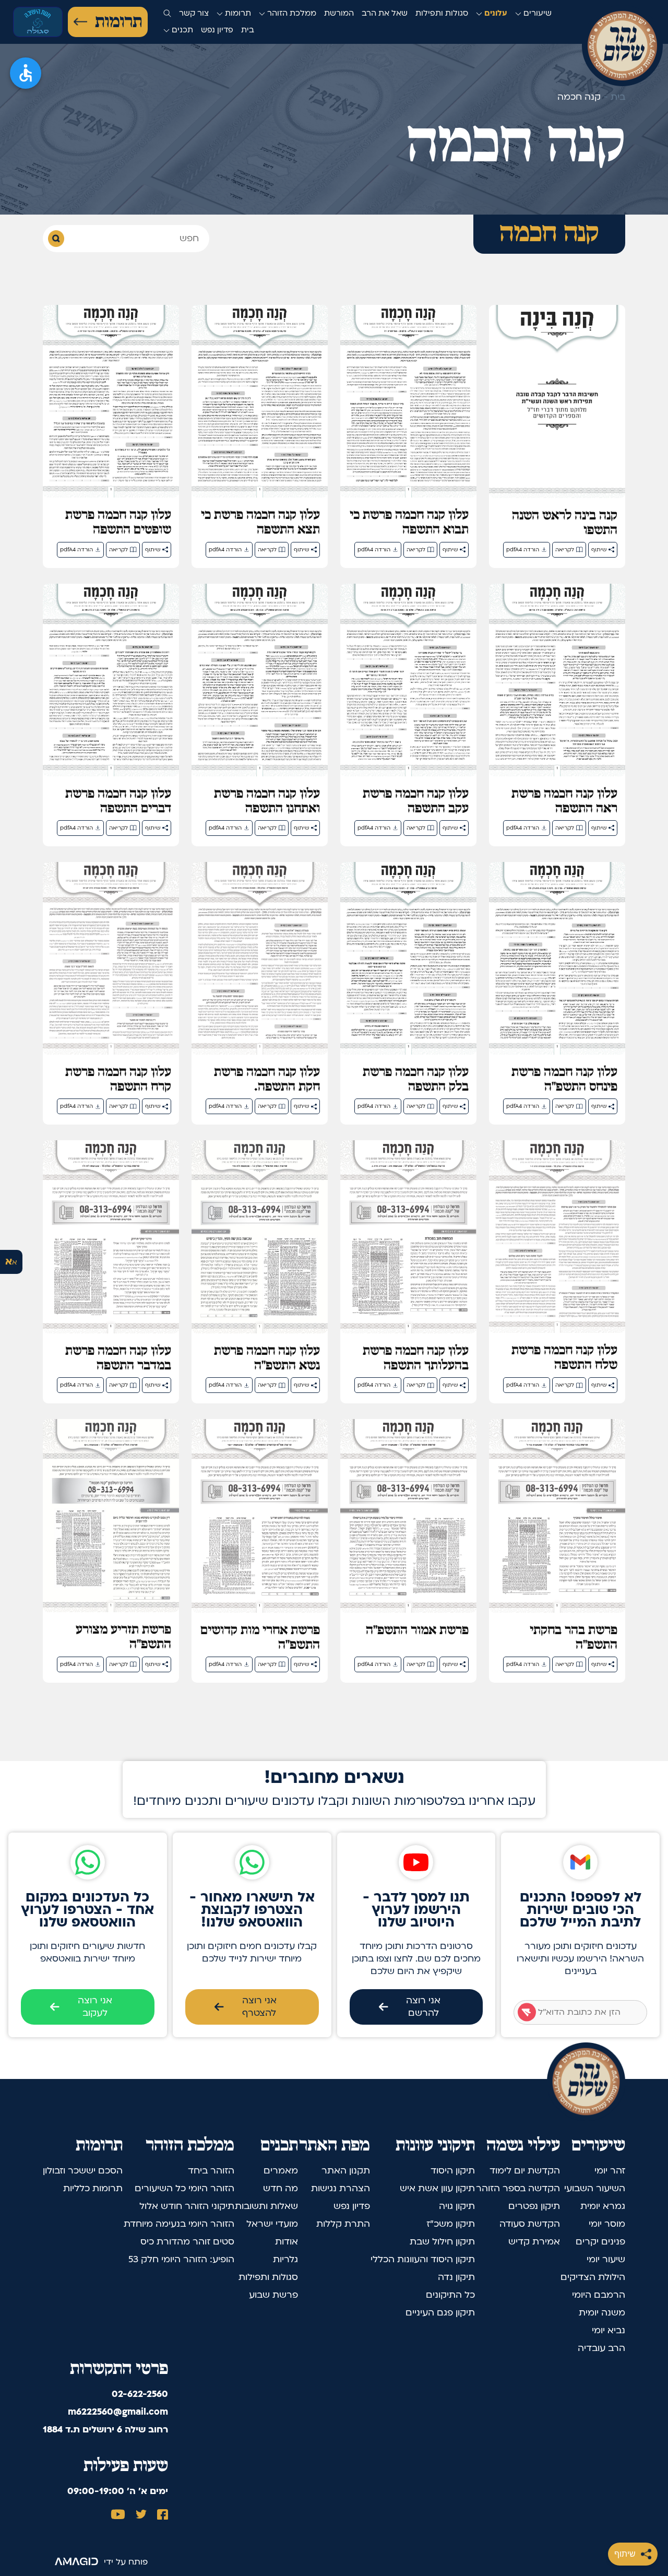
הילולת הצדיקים (593, 2277)
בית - (613, 97)
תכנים (181, 30)
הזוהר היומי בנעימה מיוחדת (179, 2224)
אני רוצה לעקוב (95, 2007)
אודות (287, 2242)
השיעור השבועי (595, 2188)
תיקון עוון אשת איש (437, 2188)
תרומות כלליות (93, 2188)
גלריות (285, 2259)
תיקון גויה (457, 2206)
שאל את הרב (385, 13)
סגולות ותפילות (442, 13)
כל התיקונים (450, 2295)
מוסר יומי (607, 2224)
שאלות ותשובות (266, 2206)
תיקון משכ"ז (451, 2224)
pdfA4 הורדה (523, 550)
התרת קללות (343, 2224)
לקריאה (565, 550)
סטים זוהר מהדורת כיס (187, 2242)
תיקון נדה (456, 2277)
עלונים (495, 13)
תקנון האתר (346, 2171)
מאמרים (281, 2171)
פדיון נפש (217, 30)
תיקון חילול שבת (442, 2242)
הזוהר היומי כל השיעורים (184, 2188)
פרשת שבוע (273, 2295)
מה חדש (281, 2188)
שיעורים (536, 13)
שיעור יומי (606, 2259)
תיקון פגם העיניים (440, 2313)
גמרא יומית (603, 2206)
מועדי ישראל (272, 2224)
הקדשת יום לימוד (525, 2171)
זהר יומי (610, 2171)
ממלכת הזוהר (291, 13)
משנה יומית (602, 2313)
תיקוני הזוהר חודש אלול (187, 2206)
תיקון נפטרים (534, 2206)
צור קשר (194, 13)
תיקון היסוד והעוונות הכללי (423, 2259)
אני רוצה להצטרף (259, 2007)
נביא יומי (609, 2330)
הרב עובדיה (601, 2348)
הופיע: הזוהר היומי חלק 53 (181, 2259)
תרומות (118, 22)
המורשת (339, 13)
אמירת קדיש (534, 2242)
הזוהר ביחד (211, 2171)
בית (248, 30)
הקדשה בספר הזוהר (518, 2188)
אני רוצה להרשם (423, 2007)
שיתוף (625, 2554)
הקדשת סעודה (530, 2224)
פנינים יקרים (600, 2242)
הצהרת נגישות (341, 2188)
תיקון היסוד (453, 2171)
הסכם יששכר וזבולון (83, 2171)
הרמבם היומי (599, 2295)
